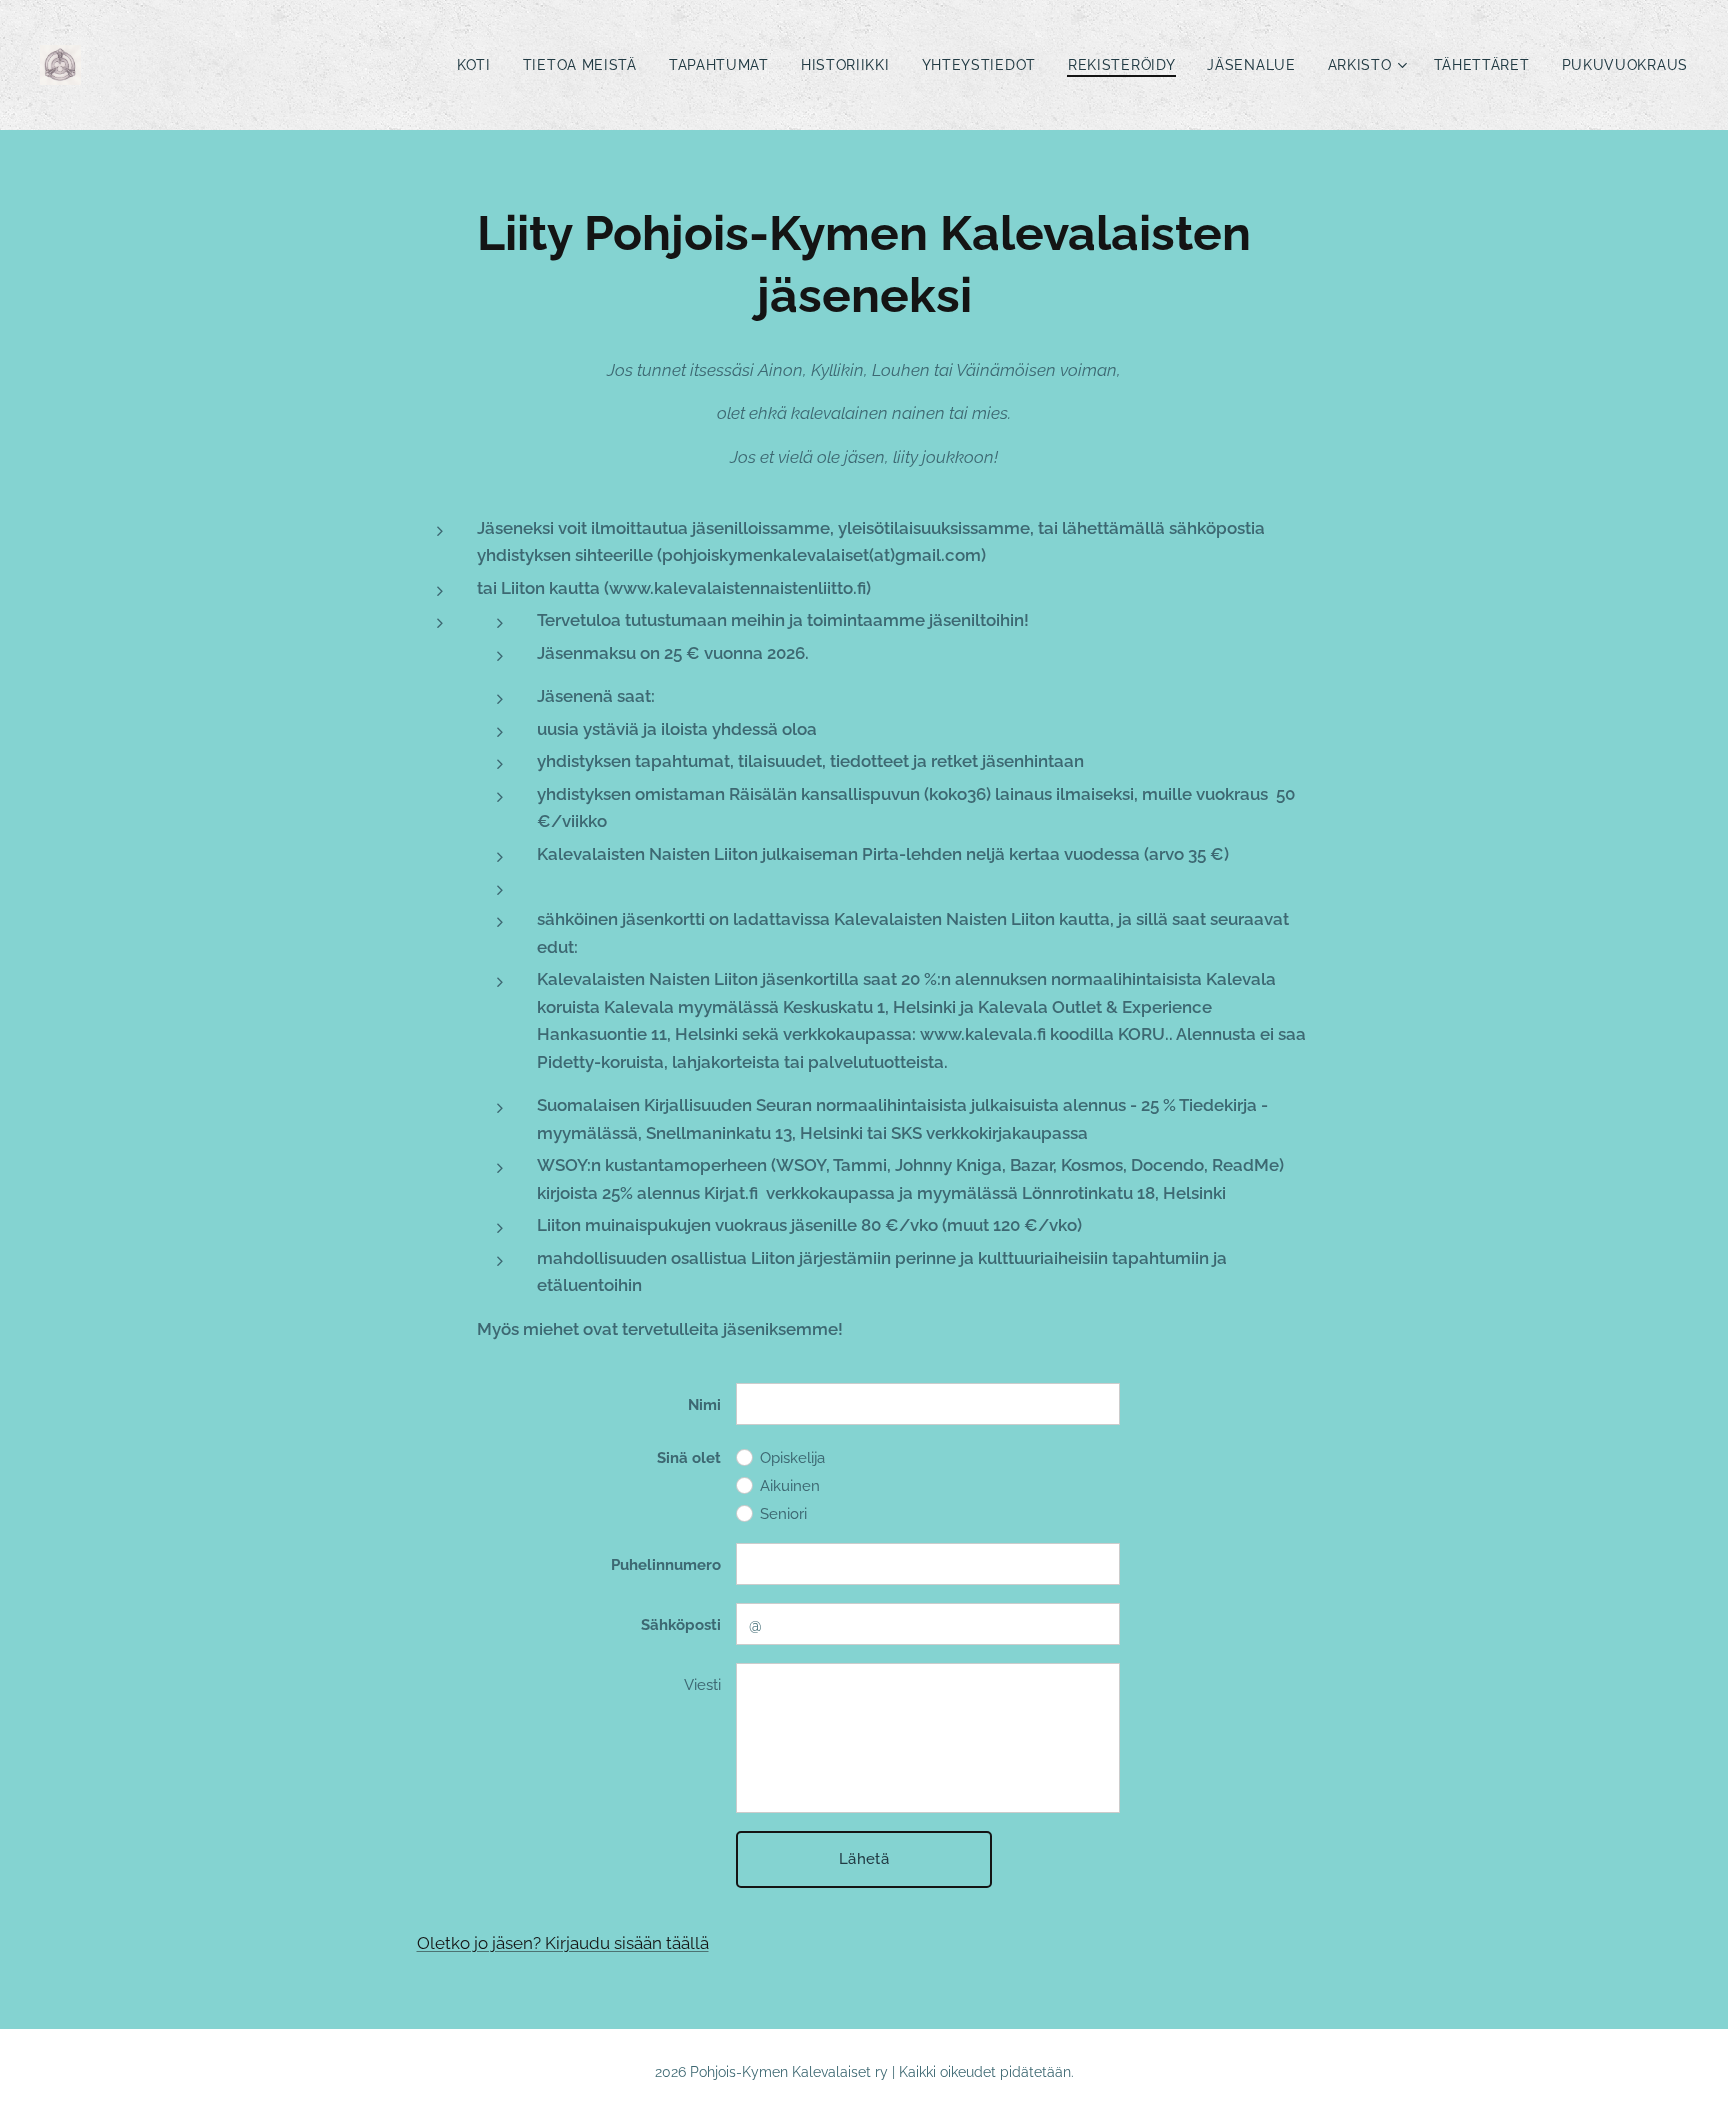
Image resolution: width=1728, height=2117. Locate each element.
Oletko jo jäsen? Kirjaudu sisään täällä (563, 1943)
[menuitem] (479, 65)
